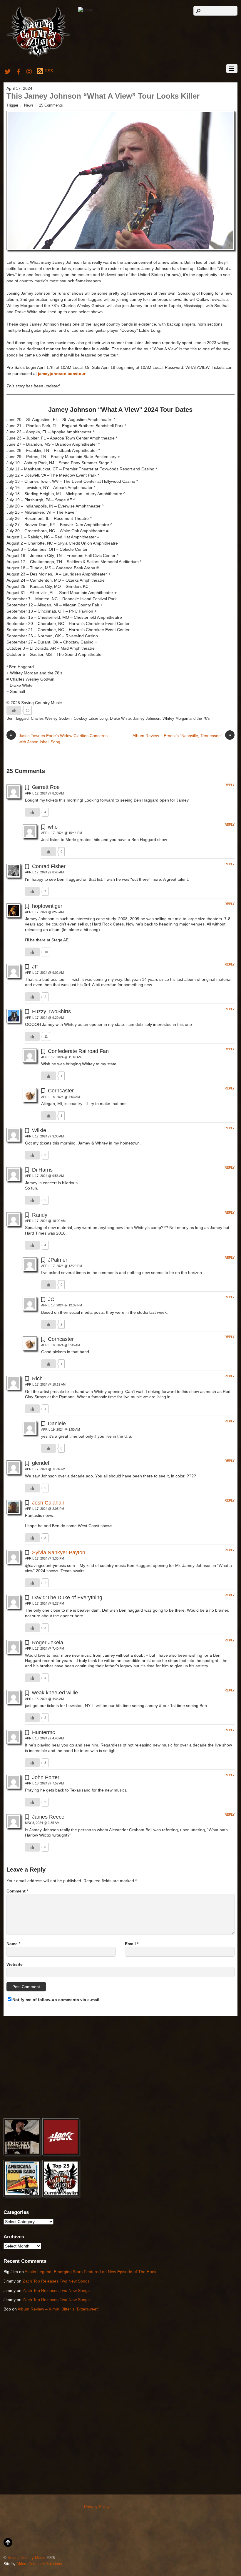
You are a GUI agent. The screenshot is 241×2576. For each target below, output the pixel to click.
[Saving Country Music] (38, 56)
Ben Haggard (17, 719)
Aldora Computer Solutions (39, 2564)
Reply (230, 785)
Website (15, 1964)
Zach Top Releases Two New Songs (56, 2281)
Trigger (12, 105)
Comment (17, 1891)
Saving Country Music (26, 2558)
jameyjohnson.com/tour (62, 374)
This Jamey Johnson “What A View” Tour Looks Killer (103, 96)
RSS (49, 71)
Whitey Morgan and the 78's (186, 719)
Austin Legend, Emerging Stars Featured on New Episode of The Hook (91, 2272)
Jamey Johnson (147, 719)
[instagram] (29, 71)
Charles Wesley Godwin (51, 719)
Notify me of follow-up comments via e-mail (56, 2000)
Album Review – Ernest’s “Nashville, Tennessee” (182, 735)
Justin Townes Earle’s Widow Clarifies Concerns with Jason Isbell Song (59, 738)
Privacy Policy (97, 2507)
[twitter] (8, 71)
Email (132, 1944)
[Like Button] (14, 710)
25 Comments (51, 105)
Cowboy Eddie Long (91, 719)
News (29, 105)
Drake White (120, 719)
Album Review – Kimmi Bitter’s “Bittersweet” (58, 2309)
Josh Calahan (48, 1503)
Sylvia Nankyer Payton (59, 1552)
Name (13, 1944)
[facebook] (19, 71)
